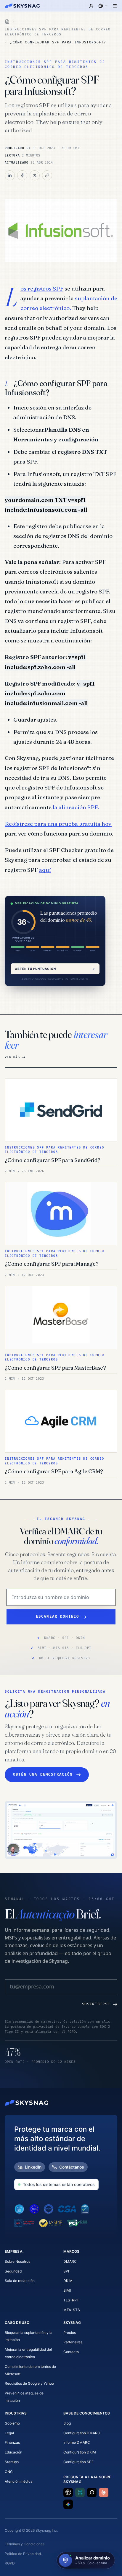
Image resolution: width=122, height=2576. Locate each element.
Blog (67, 2423)
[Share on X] (35, 175)
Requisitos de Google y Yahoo (29, 2383)
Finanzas (12, 2442)
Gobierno (12, 2423)
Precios (70, 2333)
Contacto (71, 2352)
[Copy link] (47, 175)
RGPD (10, 2563)
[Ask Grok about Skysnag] (92, 2492)
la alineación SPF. (76, 807)
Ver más (12, 1057)
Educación (13, 2452)
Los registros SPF (42, 288)
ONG (9, 2472)
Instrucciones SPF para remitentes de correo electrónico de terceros (58, 32)
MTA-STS (72, 2310)
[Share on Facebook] (22, 175)
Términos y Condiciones (25, 2544)
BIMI (67, 2290)
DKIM (68, 2281)
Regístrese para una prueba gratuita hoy (58, 824)
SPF (67, 2271)
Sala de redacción (20, 2281)
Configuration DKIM (80, 2452)
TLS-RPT (71, 2300)
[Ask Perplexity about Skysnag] (80, 2492)
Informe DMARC (77, 2442)
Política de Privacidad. (23, 2554)
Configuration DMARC (82, 2433)
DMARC (70, 2261)
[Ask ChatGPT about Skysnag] (68, 2492)
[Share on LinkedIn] (10, 175)
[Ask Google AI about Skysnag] (68, 2504)
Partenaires (73, 2342)
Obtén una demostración (43, 1775)
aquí (45, 870)
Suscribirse (96, 2004)
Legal (9, 2433)
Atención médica (19, 2481)
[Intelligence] (7, 22)
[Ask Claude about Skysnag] (104, 2492)
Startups (12, 2462)
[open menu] (115, 6)
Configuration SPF (78, 2462)
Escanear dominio (58, 1617)
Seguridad (13, 2271)
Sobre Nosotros (17, 2261)
